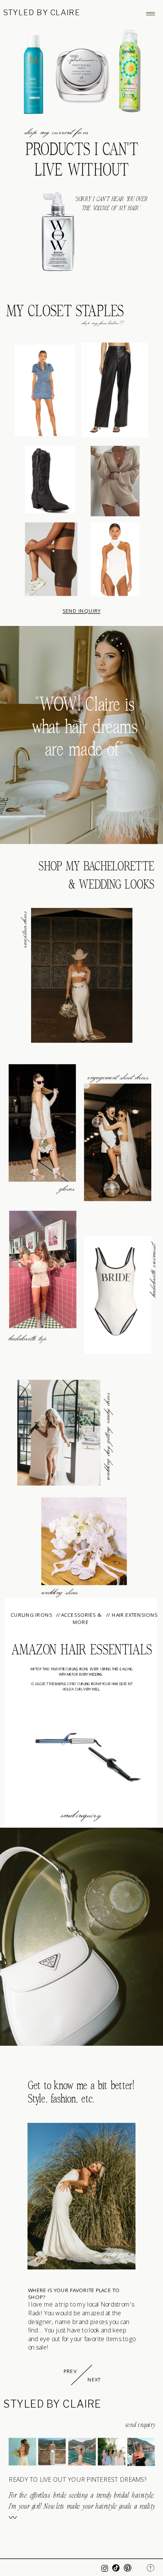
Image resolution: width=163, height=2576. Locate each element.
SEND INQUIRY (81, 611)
